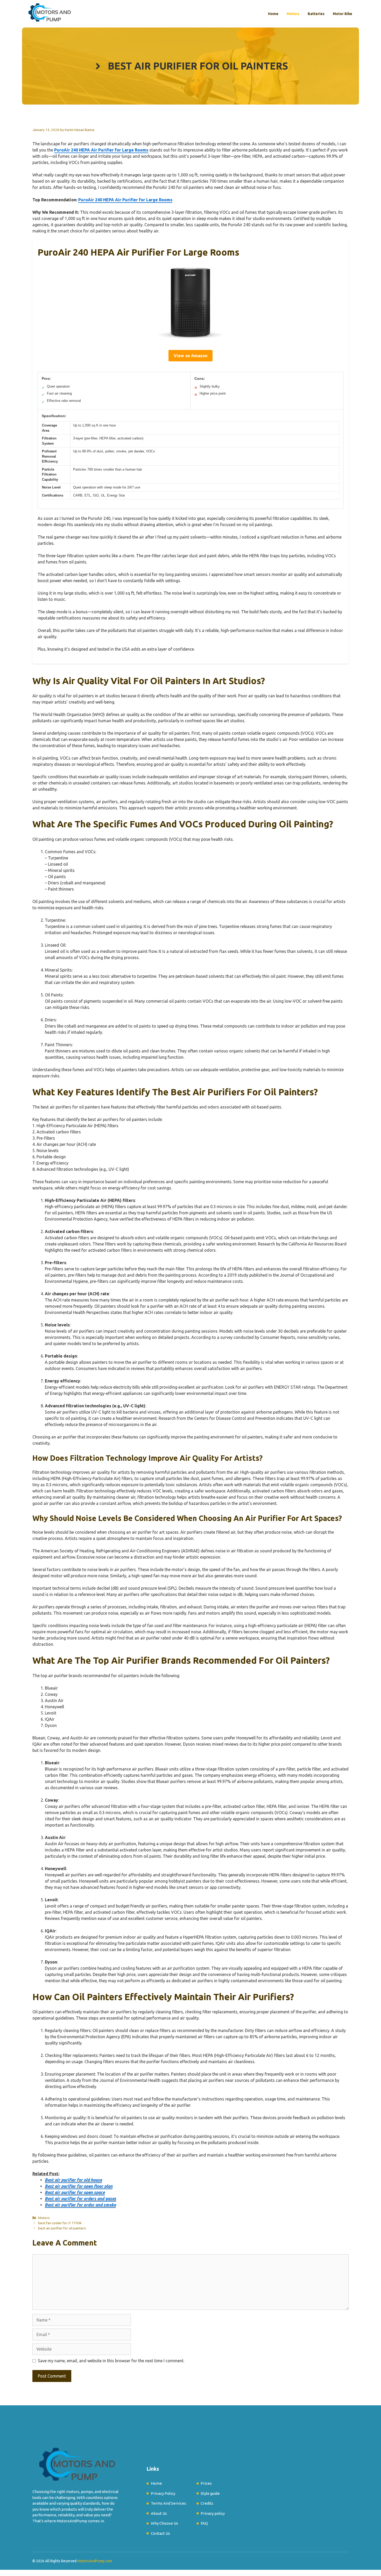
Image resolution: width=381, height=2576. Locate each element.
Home (273, 14)
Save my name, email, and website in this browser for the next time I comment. (111, 2361)
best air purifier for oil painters (62, 2228)
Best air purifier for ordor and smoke (80, 2205)
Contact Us (160, 2533)
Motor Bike (343, 14)
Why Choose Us (164, 2523)
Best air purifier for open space (75, 2192)
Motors (293, 14)
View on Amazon (190, 356)
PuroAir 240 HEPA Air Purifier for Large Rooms (101, 150)
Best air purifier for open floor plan (79, 2186)
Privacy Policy (163, 2493)
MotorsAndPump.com (95, 2561)
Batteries (316, 14)
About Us (159, 2513)
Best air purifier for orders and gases (80, 2199)
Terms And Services (168, 2503)
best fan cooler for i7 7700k (60, 2223)
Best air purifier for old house (73, 2180)
